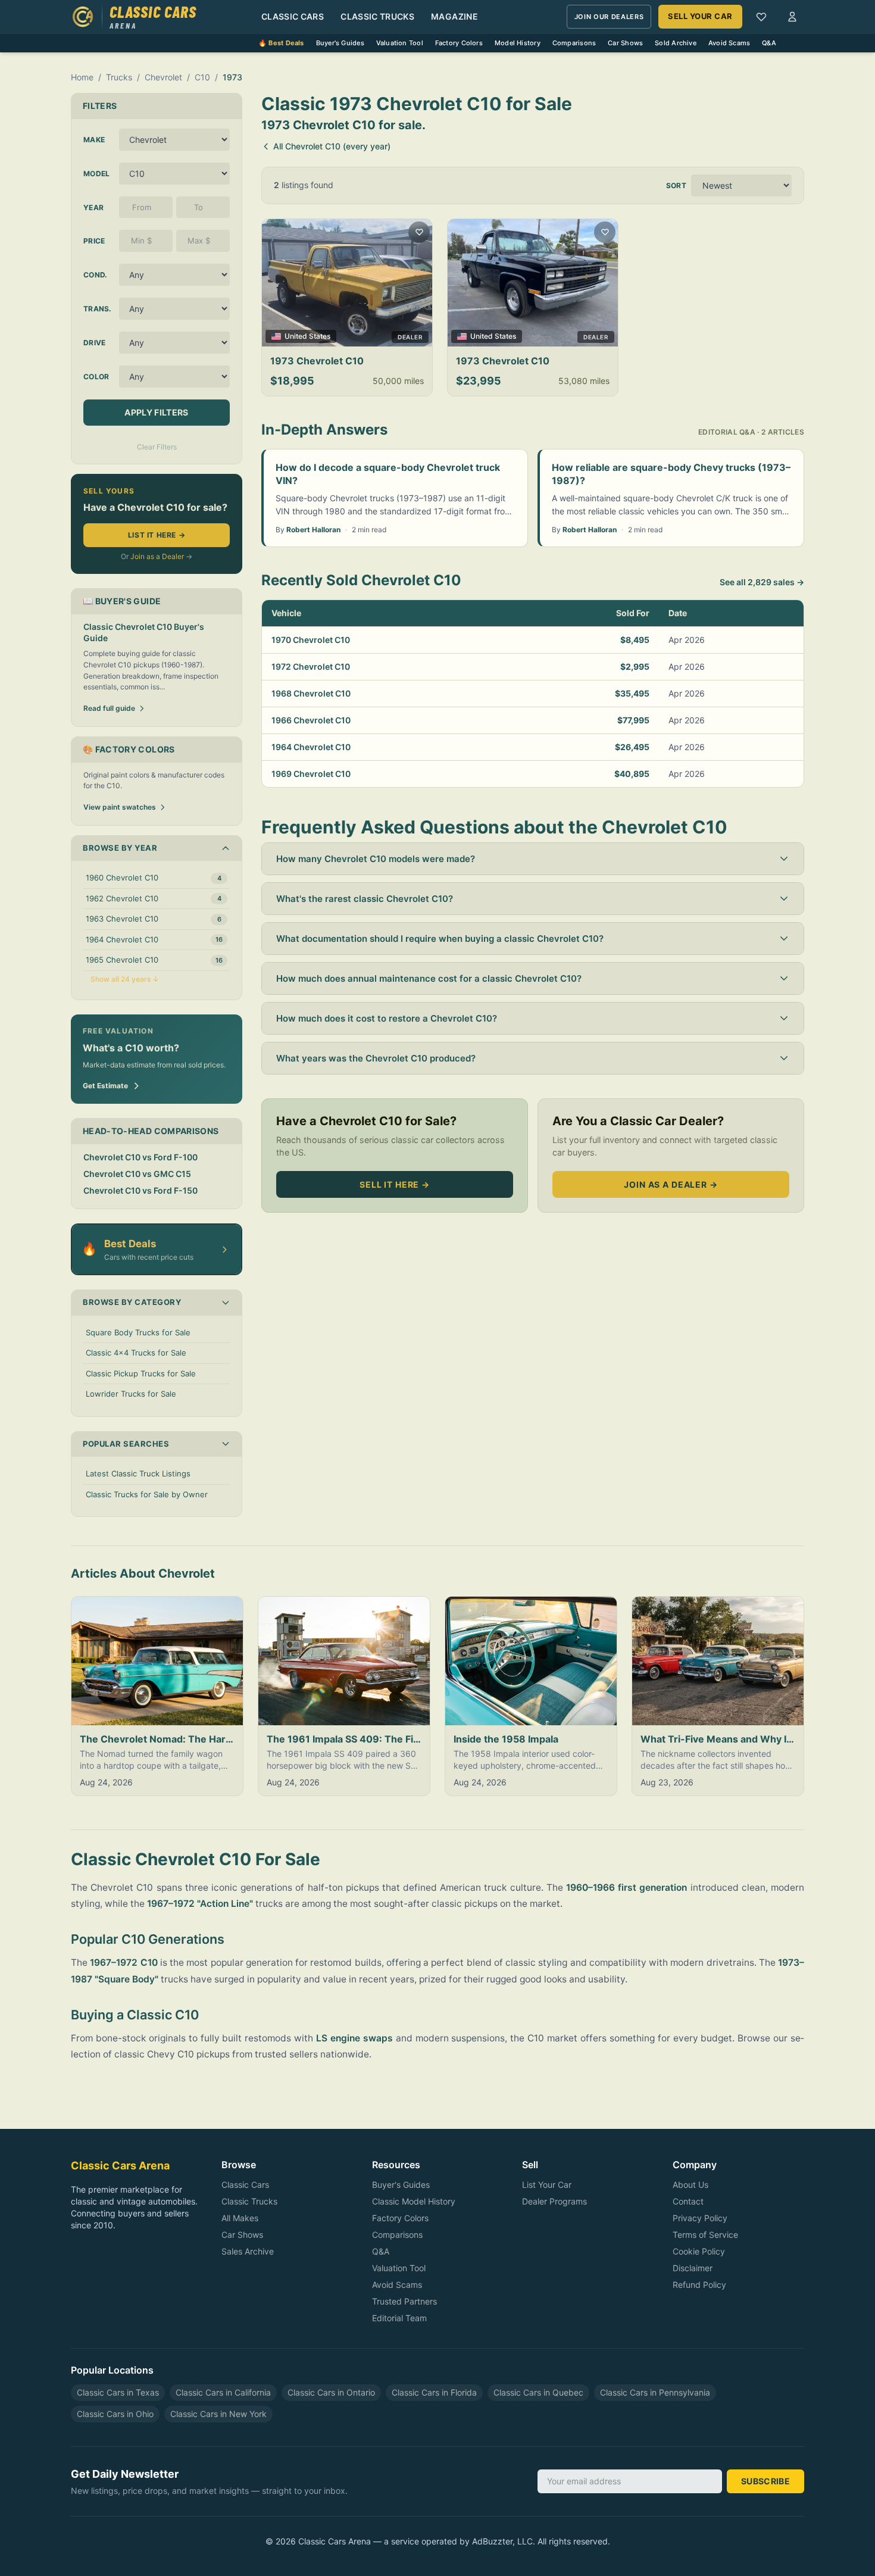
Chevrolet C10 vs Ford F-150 (140, 1190)
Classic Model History (414, 2201)
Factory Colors (459, 43)
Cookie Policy (699, 2251)
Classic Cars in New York (218, 2414)
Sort (676, 185)
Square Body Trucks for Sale (138, 1332)
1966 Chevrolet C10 (311, 720)
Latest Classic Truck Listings (138, 1473)
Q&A (769, 43)
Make (94, 140)
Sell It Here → (395, 1184)
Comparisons (574, 43)
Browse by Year (120, 848)
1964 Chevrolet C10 (311, 747)
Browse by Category (132, 1302)
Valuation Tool (400, 43)
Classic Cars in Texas (118, 2392)
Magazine (454, 16)
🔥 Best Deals (281, 43)
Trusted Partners (404, 2301)
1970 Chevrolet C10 (311, 640)
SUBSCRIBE (765, 2481)
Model (97, 174)
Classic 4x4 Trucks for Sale (136, 1353)
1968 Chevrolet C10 (311, 693)
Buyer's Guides (340, 43)
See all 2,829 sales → (762, 582)
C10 (202, 77)
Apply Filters (157, 412)
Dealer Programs (554, 2201)
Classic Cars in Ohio (115, 2414)
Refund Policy (699, 2285)
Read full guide (109, 708)
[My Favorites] (761, 17)
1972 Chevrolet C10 (311, 666)
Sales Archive (248, 2251)
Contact (688, 2201)
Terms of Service (705, 2235)
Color (96, 377)
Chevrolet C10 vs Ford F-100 (140, 1157)
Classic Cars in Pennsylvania (655, 2392)
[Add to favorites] (419, 232)
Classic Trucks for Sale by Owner (147, 1494)
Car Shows (625, 43)
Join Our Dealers (609, 17)
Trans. (98, 309)
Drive (95, 343)
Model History (518, 43)
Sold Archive (676, 43)
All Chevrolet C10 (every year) (332, 146)
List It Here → (157, 535)
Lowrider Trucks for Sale (131, 1394)
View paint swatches (120, 807)
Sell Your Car (700, 16)
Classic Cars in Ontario (331, 2392)
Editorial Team (399, 2318)
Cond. (96, 275)
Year (93, 207)
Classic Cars (293, 16)
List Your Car (547, 2185)
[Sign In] (792, 17)
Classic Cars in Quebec (538, 2392)
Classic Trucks (377, 16)
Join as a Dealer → (671, 1184)
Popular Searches (126, 1444)
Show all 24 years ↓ (125, 979)
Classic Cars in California (223, 2392)
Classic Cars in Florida (434, 2392)
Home (82, 77)
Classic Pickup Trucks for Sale (141, 1373)
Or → (157, 556)
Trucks (119, 77)
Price (94, 241)
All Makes (240, 2218)
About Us (690, 2185)
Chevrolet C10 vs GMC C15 (137, 1174)
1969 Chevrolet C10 (311, 774)
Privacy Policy (700, 2218)
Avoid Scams (729, 43)
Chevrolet (163, 77)
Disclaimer (693, 2268)
